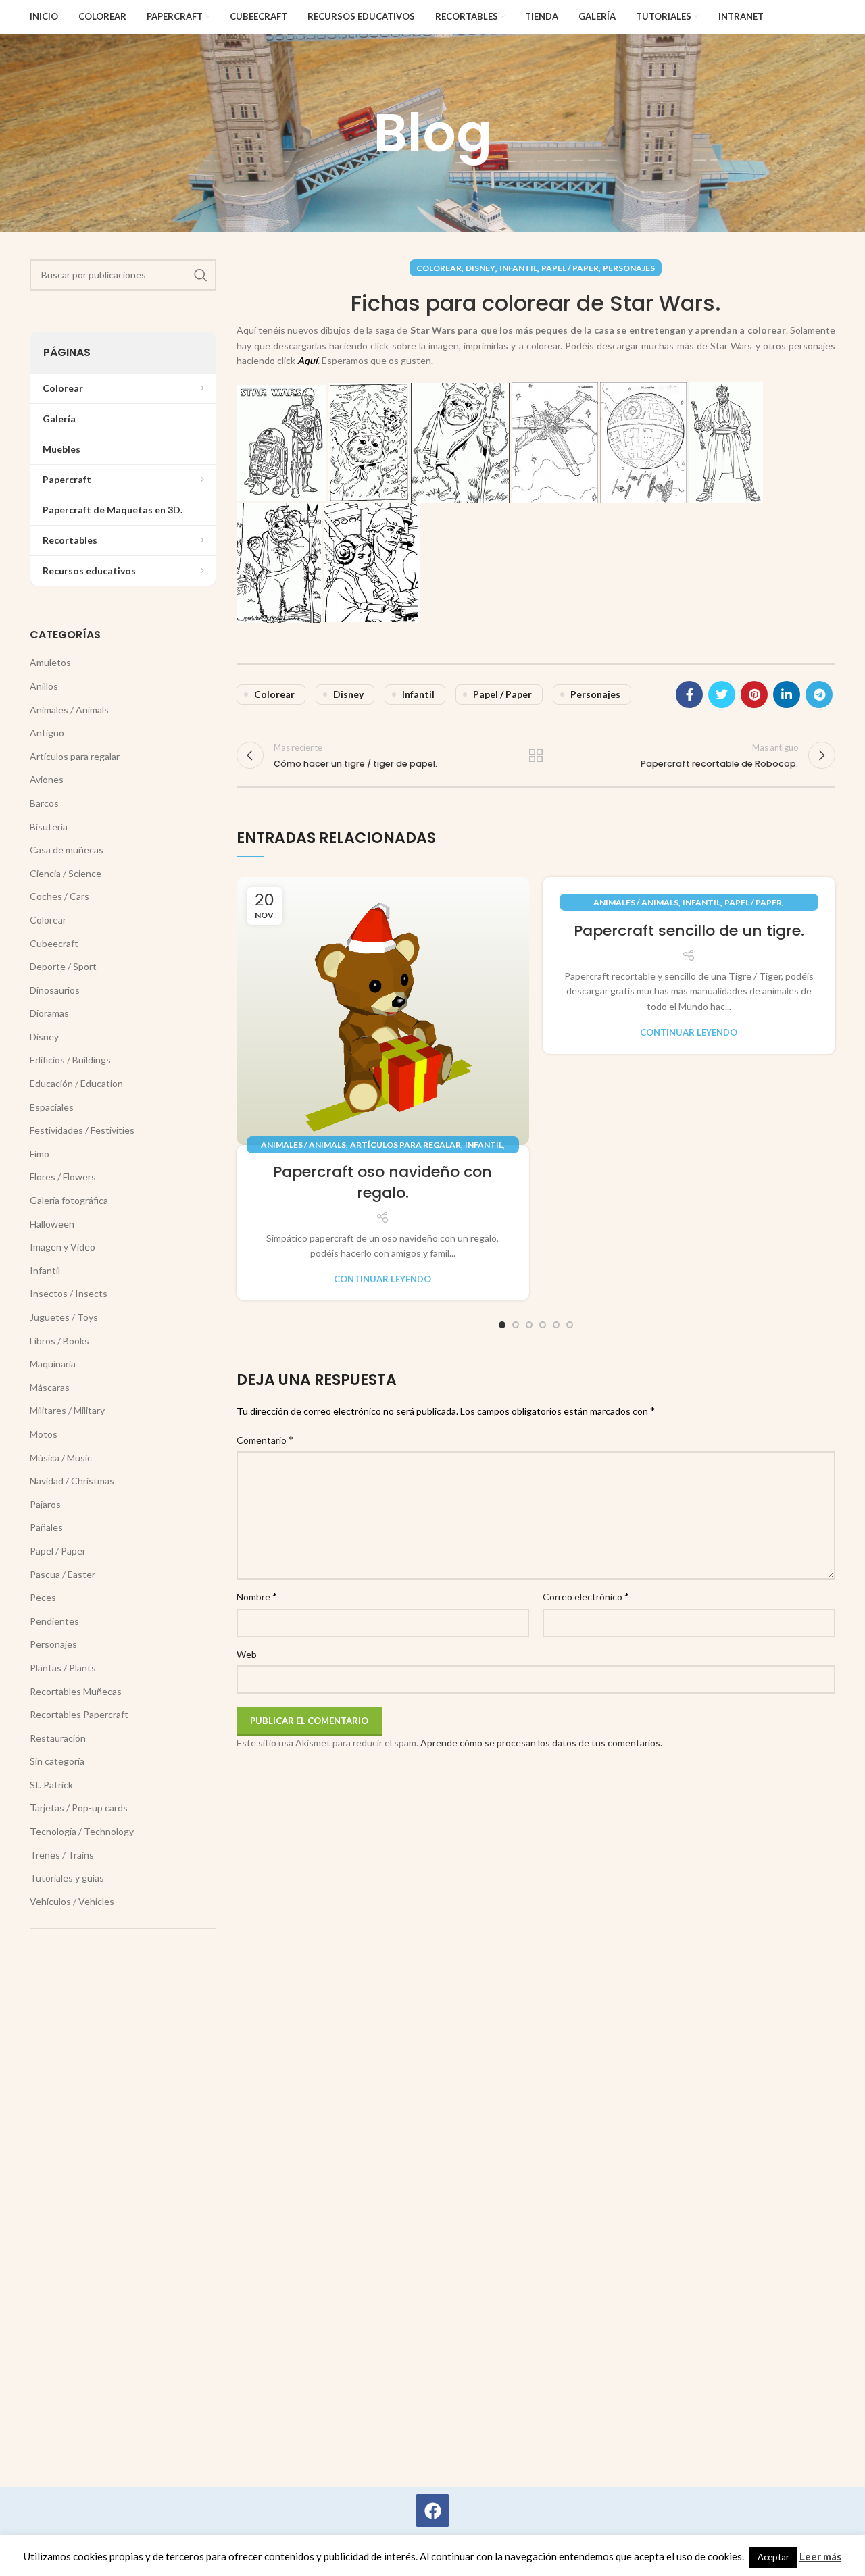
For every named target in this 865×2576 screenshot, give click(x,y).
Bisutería (49, 827)
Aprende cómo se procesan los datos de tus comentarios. (541, 1743)
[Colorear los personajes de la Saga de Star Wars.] (281, 441)
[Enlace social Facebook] (689, 694)
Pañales (46, 1527)
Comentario (265, 1439)
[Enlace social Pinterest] (754, 694)
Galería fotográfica (69, 1200)
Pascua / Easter (63, 1574)
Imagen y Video (63, 1247)
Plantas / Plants (63, 1668)
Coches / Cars (59, 896)
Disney (480, 268)
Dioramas (49, 1013)
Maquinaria (53, 1364)
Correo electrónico (586, 1596)
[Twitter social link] (722, 694)
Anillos (44, 686)
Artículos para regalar (405, 1145)
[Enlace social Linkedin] (787, 694)
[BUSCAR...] (201, 275)
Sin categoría (57, 1761)
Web (247, 1654)
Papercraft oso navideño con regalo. (382, 1182)
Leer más (820, 2556)
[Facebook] (432, 2510)
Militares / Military (67, 1410)
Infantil (518, 268)
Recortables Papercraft (79, 1714)
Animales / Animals (303, 1145)
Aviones (47, 779)
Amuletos (50, 662)
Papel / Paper (570, 268)
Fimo (40, 1154)
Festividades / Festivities (82, 1130)
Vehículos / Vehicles (72, 1901)
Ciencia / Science (66, 873)
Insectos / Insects (69, 1293)
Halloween (52, 1224)
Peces (43, 1597)
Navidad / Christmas (72, 1481)
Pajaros (45, 1504)
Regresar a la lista (536, 755)
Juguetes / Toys (64, 1317)
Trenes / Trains (62, 1855)
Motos (44, 1434)
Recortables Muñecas (76, 1691)
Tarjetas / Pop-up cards (79, 1808)
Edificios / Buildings (70, 1060)
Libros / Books (59, 1341)
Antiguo (47, 733)
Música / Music (61, 1458)
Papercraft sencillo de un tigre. (689, 931)
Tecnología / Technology (82, 1831)
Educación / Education (76, 1083)
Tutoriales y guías (67, 1878)
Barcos (44, 803)
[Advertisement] (123, 2152)
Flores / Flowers (63, 1177)
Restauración (58, 1738)
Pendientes (54, 1621)
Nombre (257, 1596)
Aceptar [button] (773, 2557)
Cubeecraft (54, 943)
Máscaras (50, 1387)
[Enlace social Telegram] (819, 694)
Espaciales (52, 1107)
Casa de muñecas (67, 850)
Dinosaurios (55, 990)
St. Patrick (51, 1785)
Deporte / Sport (63, 966)
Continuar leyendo (382, 1279)
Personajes (629, 268)
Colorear (439, 268)
